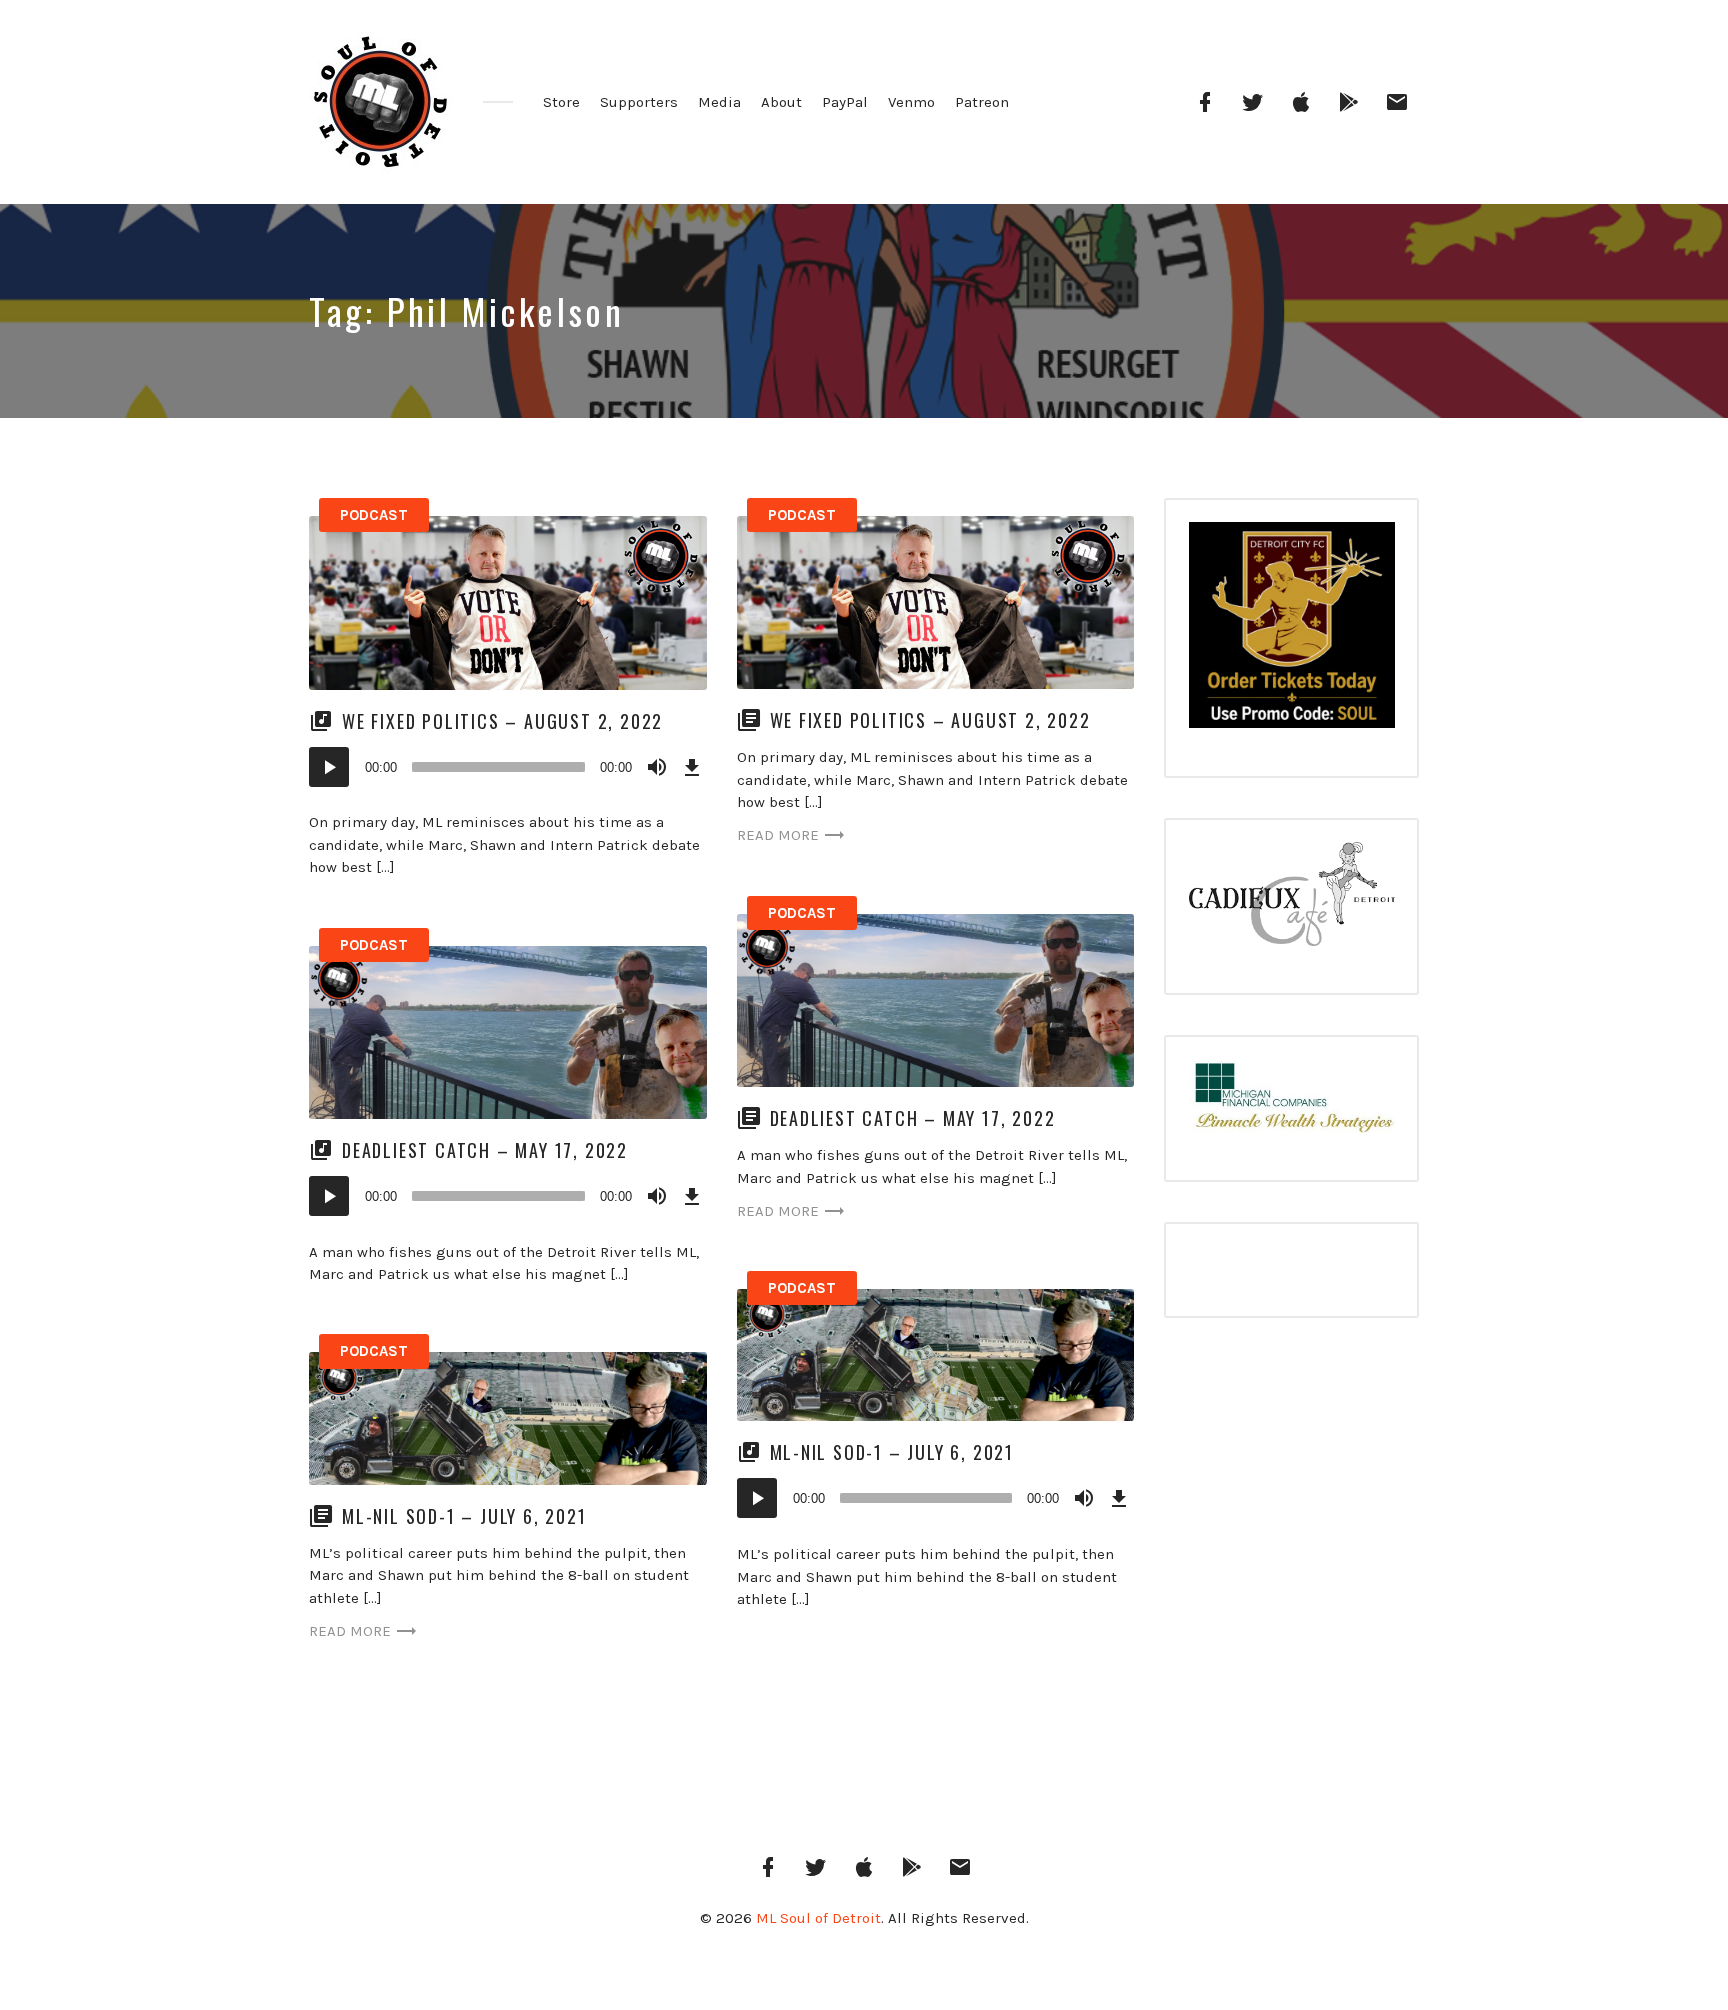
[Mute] (657, 767)
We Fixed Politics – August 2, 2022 (505, 721)
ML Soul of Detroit (818, 1918)
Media (719, 102)
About (781, 102)
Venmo (911, 102)
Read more (778, 835)
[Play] (329, 767)
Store (561, 102)
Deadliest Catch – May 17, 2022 (913, 1118)
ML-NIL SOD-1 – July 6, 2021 (892, 1452)
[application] (508, 767)
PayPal (845, 102)
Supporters (639, 102)
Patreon (982, 102)
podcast (374, 515)
